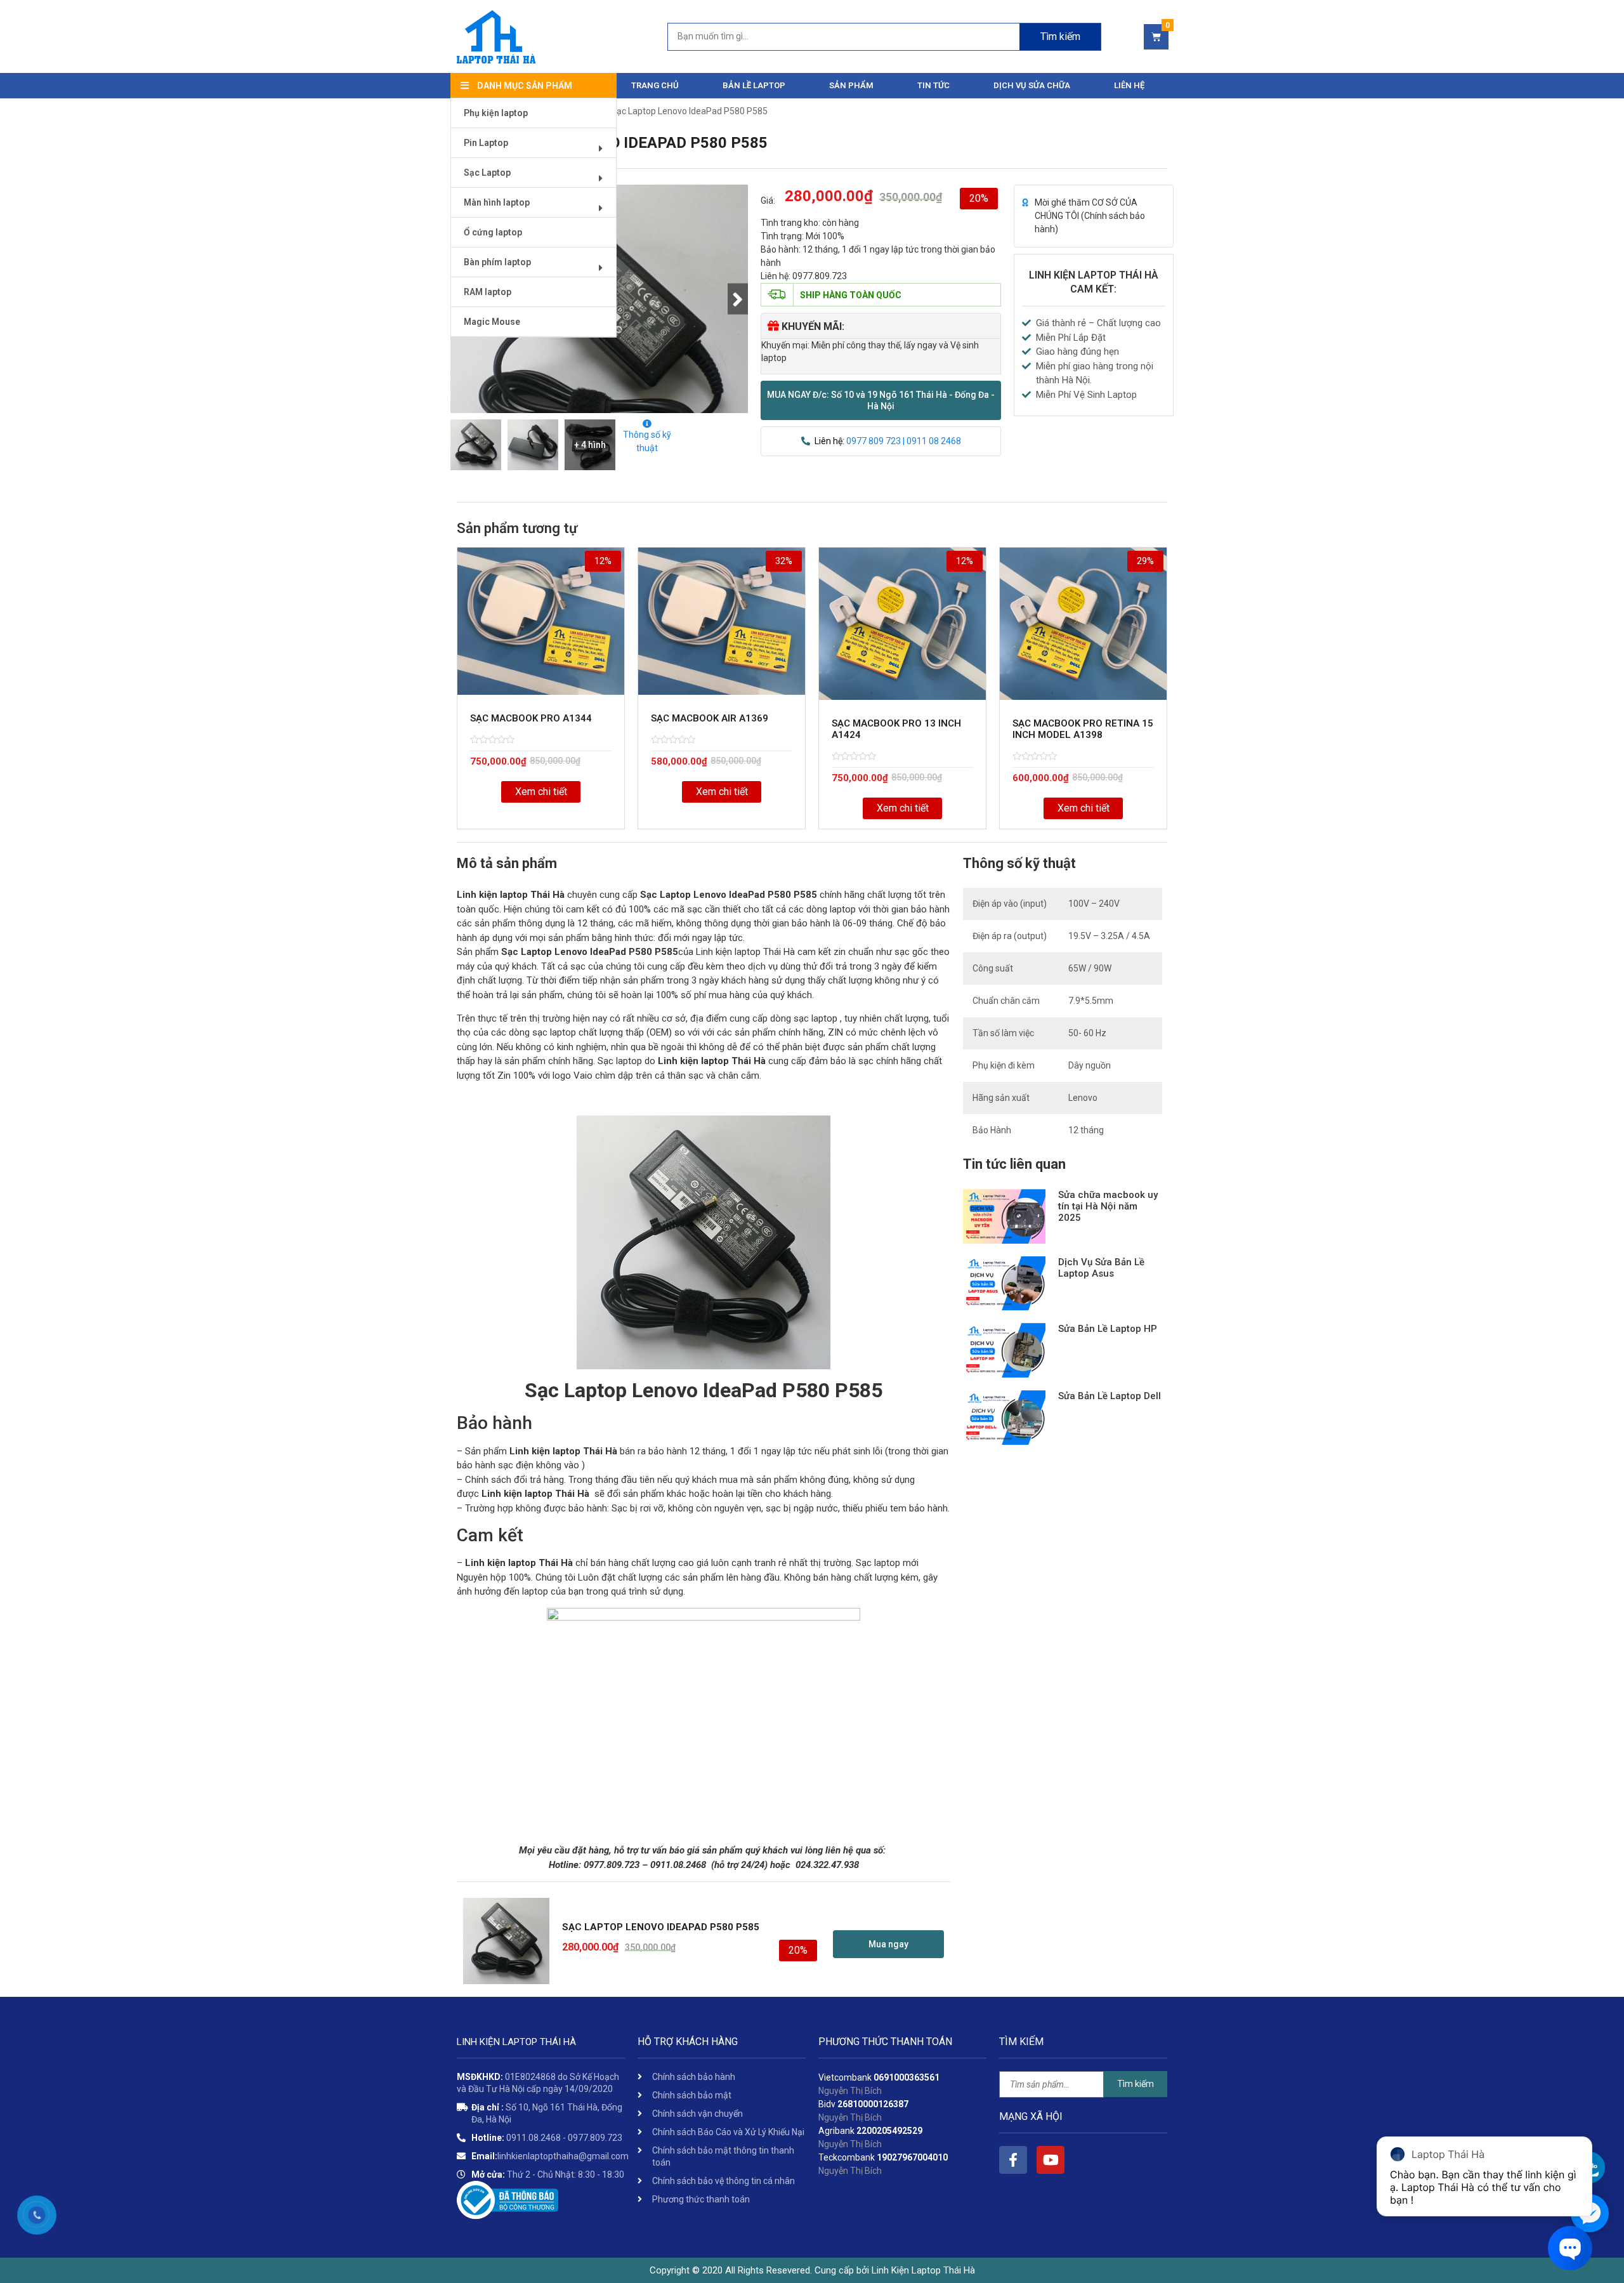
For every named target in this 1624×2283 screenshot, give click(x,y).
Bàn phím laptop (497, 262)
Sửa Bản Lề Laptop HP (1108, 1329)
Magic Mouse (492, 322)
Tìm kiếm (1060, 36)
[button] (881, 400)
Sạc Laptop (487, 173)
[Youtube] (1051, 2160)
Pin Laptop (486, 143)
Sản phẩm (851, 85)
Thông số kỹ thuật (647, 441)
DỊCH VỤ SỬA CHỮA (1032, 85)
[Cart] (1156, 37)
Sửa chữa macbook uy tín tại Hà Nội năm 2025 (1108, 1206)
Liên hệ (1129, 85)
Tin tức (933, 85)
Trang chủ (655, 85)
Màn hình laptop (497, 202)
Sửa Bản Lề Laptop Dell (1110, 1396)
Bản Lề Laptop (754, 85)
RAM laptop (488, 292)
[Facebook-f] (1013, 2160)
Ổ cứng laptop (493, 232)
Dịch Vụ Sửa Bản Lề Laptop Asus (1101, 1268)
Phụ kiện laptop (496, 113)
